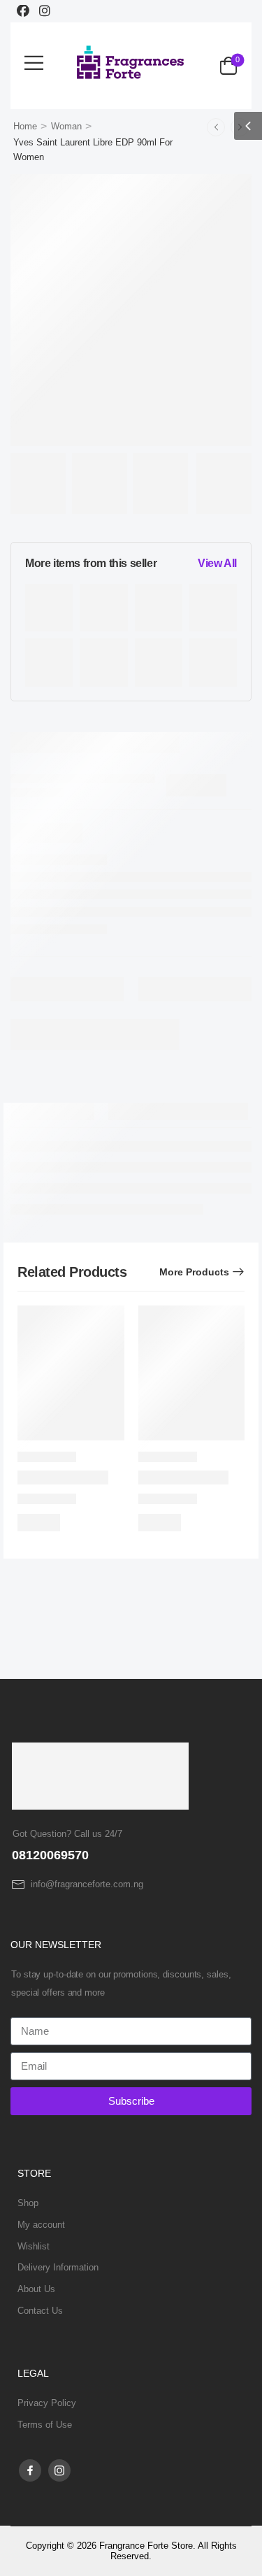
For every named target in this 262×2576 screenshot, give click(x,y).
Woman (66, 126)
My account (41, 2225)
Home (25, 126)
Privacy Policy (47, 2403)
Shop (28, 2203)
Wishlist (34, 2246)
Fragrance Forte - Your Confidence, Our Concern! (13, 11)
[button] (34, 63)
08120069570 (50, 1855)
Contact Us (40, 2311)
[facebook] (30, 2470)
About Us (36, 2289)
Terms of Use (45, 2425)
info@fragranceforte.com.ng (87, 1884)
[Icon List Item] (28, 11)
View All (217, 563)
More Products (194, 1272)
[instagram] (59, 2470)
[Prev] (216, 127)
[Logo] (131, 62)
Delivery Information (58, 2267)
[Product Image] (49, 608)
